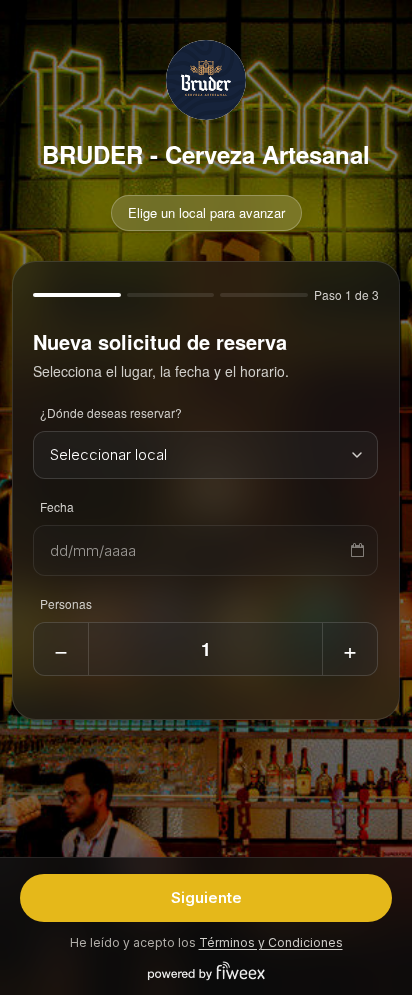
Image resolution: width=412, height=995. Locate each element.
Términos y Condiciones (271, 942)
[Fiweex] (206, 971)
